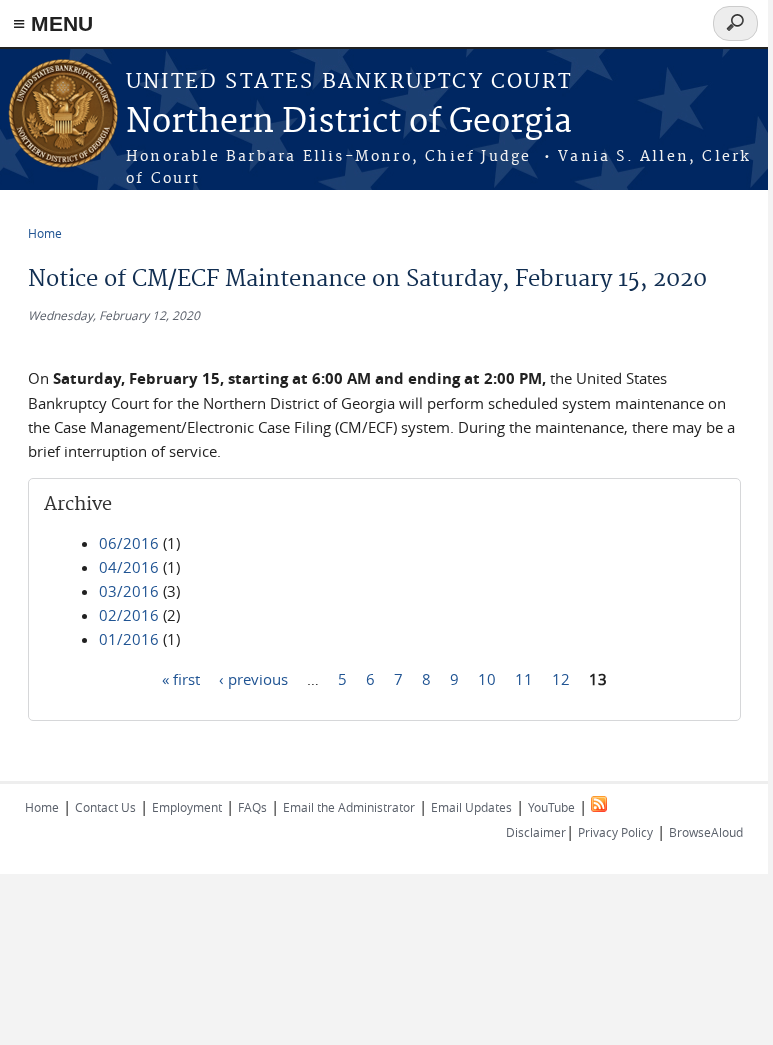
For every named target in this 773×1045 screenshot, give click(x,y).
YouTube (551, 807)
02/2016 (129, 615)
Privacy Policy (615, 832)
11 (524, 678)
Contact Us (105, 807)
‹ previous (253, 678)
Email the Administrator (349, 807)
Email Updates (471, 807)
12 (561, 678)
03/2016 (129, 591)
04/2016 (129, 567)
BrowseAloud (706, 832)
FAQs (252, 807)
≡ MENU (53, 23)
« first (181, 678)
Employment (187, 807)
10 (487, 678)
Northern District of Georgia (349, 122)
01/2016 (129, 639)
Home (45, 233)
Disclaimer (536, 832)
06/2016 (129, 543)
